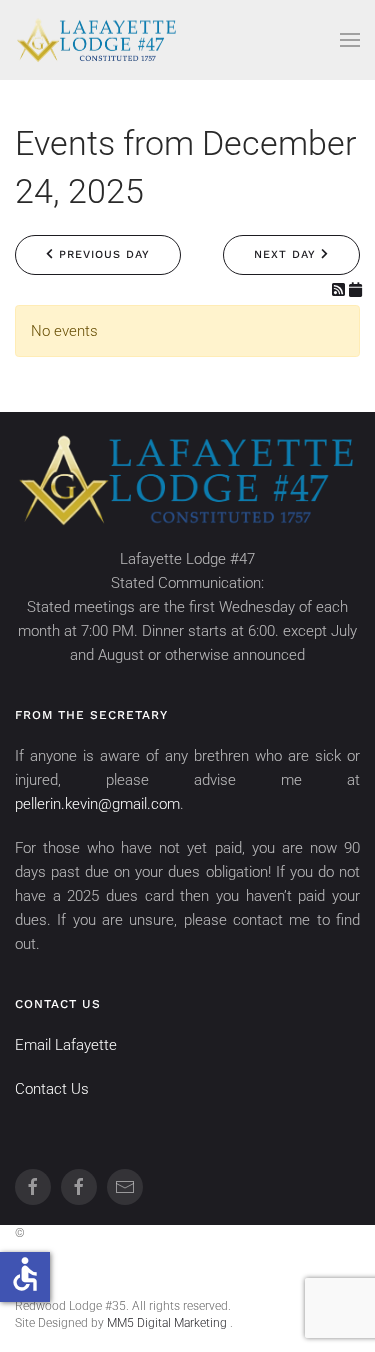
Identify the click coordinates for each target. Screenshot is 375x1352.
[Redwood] (79, 1187)
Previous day (102, 254)
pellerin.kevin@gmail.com (97, 804)
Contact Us (52, 1089)
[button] (350, 40)
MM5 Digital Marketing (168, 1323)
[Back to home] (97, 40)
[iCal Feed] (355, 290)
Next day (287, 254)
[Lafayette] (33, 1187)
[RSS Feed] (340, 290)
